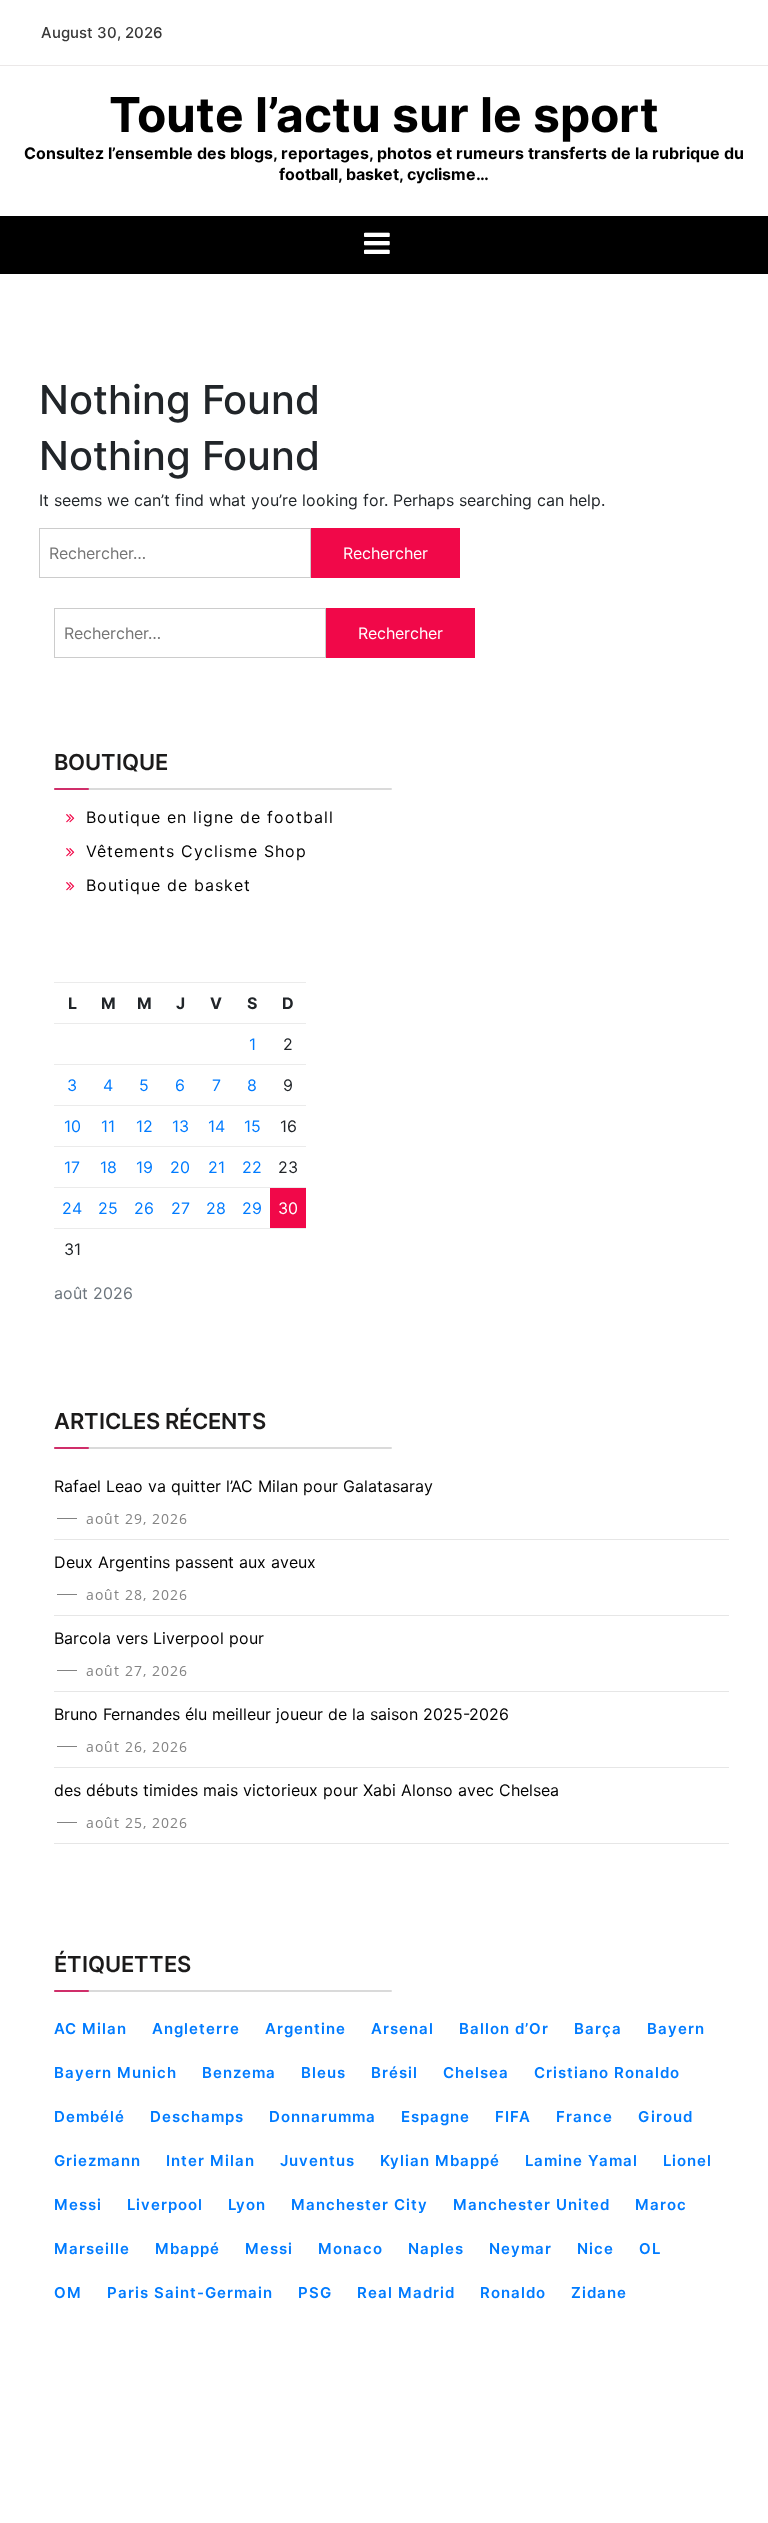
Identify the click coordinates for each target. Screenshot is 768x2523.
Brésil (394, 2072)
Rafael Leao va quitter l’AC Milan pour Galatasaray (243, 1486)
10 (72, 1126)
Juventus (317, 2160)
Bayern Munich (115, 2072)
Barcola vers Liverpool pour (159, 1638)
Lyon (247, 2204)
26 (144, 1208)
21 (216, 1167)
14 (216, 1126)
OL (650, 2248)
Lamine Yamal (581, 2160)
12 (144, 1126)
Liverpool (165, 2204)
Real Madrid (406, 2292)
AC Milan (90, 2028)
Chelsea (476, 2072)
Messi (269, 2248)
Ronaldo (513, 2292)
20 (180, 1167)
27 (180, 1208)
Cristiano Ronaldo (607, 2072)
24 (72, 1208)
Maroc (661, 2204)
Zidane (599, 2292)
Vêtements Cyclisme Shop (196, 851)
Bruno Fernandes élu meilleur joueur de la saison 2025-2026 (281, 1714)
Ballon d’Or (504, 2028)
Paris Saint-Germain (190, 2292)
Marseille (92, 2248)
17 (72, 1167)
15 (252, 1126)
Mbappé (187, 2248)
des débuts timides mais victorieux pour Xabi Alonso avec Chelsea (306, 1790)
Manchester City (359, 2204)
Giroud (665, 2116)
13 (180, 1126)
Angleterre (196, 2028)
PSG (315, 2292)
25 (108, 1208)
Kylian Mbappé (440, 2160)
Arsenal (402, 2028)
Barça (598, 2028)
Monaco (350, 2248)
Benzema (239, 2072)
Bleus (323, 2072)
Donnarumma (322, 2116)
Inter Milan (210, 2160)
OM (68, 2292)
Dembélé (89, 2116)
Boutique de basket (168, 885)
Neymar (520, 2248)
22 (252, 1167)
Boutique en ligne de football (210, 817)
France (584, 2116)
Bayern (676, 2028)
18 (108, 1167)
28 (216, 1208)
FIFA (513, 2116)
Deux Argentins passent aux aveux (185, 1562)
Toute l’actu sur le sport (384, 114)
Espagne (435, 2116)
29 (252, 1208)
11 (108, 1126)
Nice (595, 2248)
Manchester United (531, 2204)
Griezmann (97, 2160)
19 (144, 1167)
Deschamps (197, 2116)
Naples (436, 2248)
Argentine (305, 2028)
